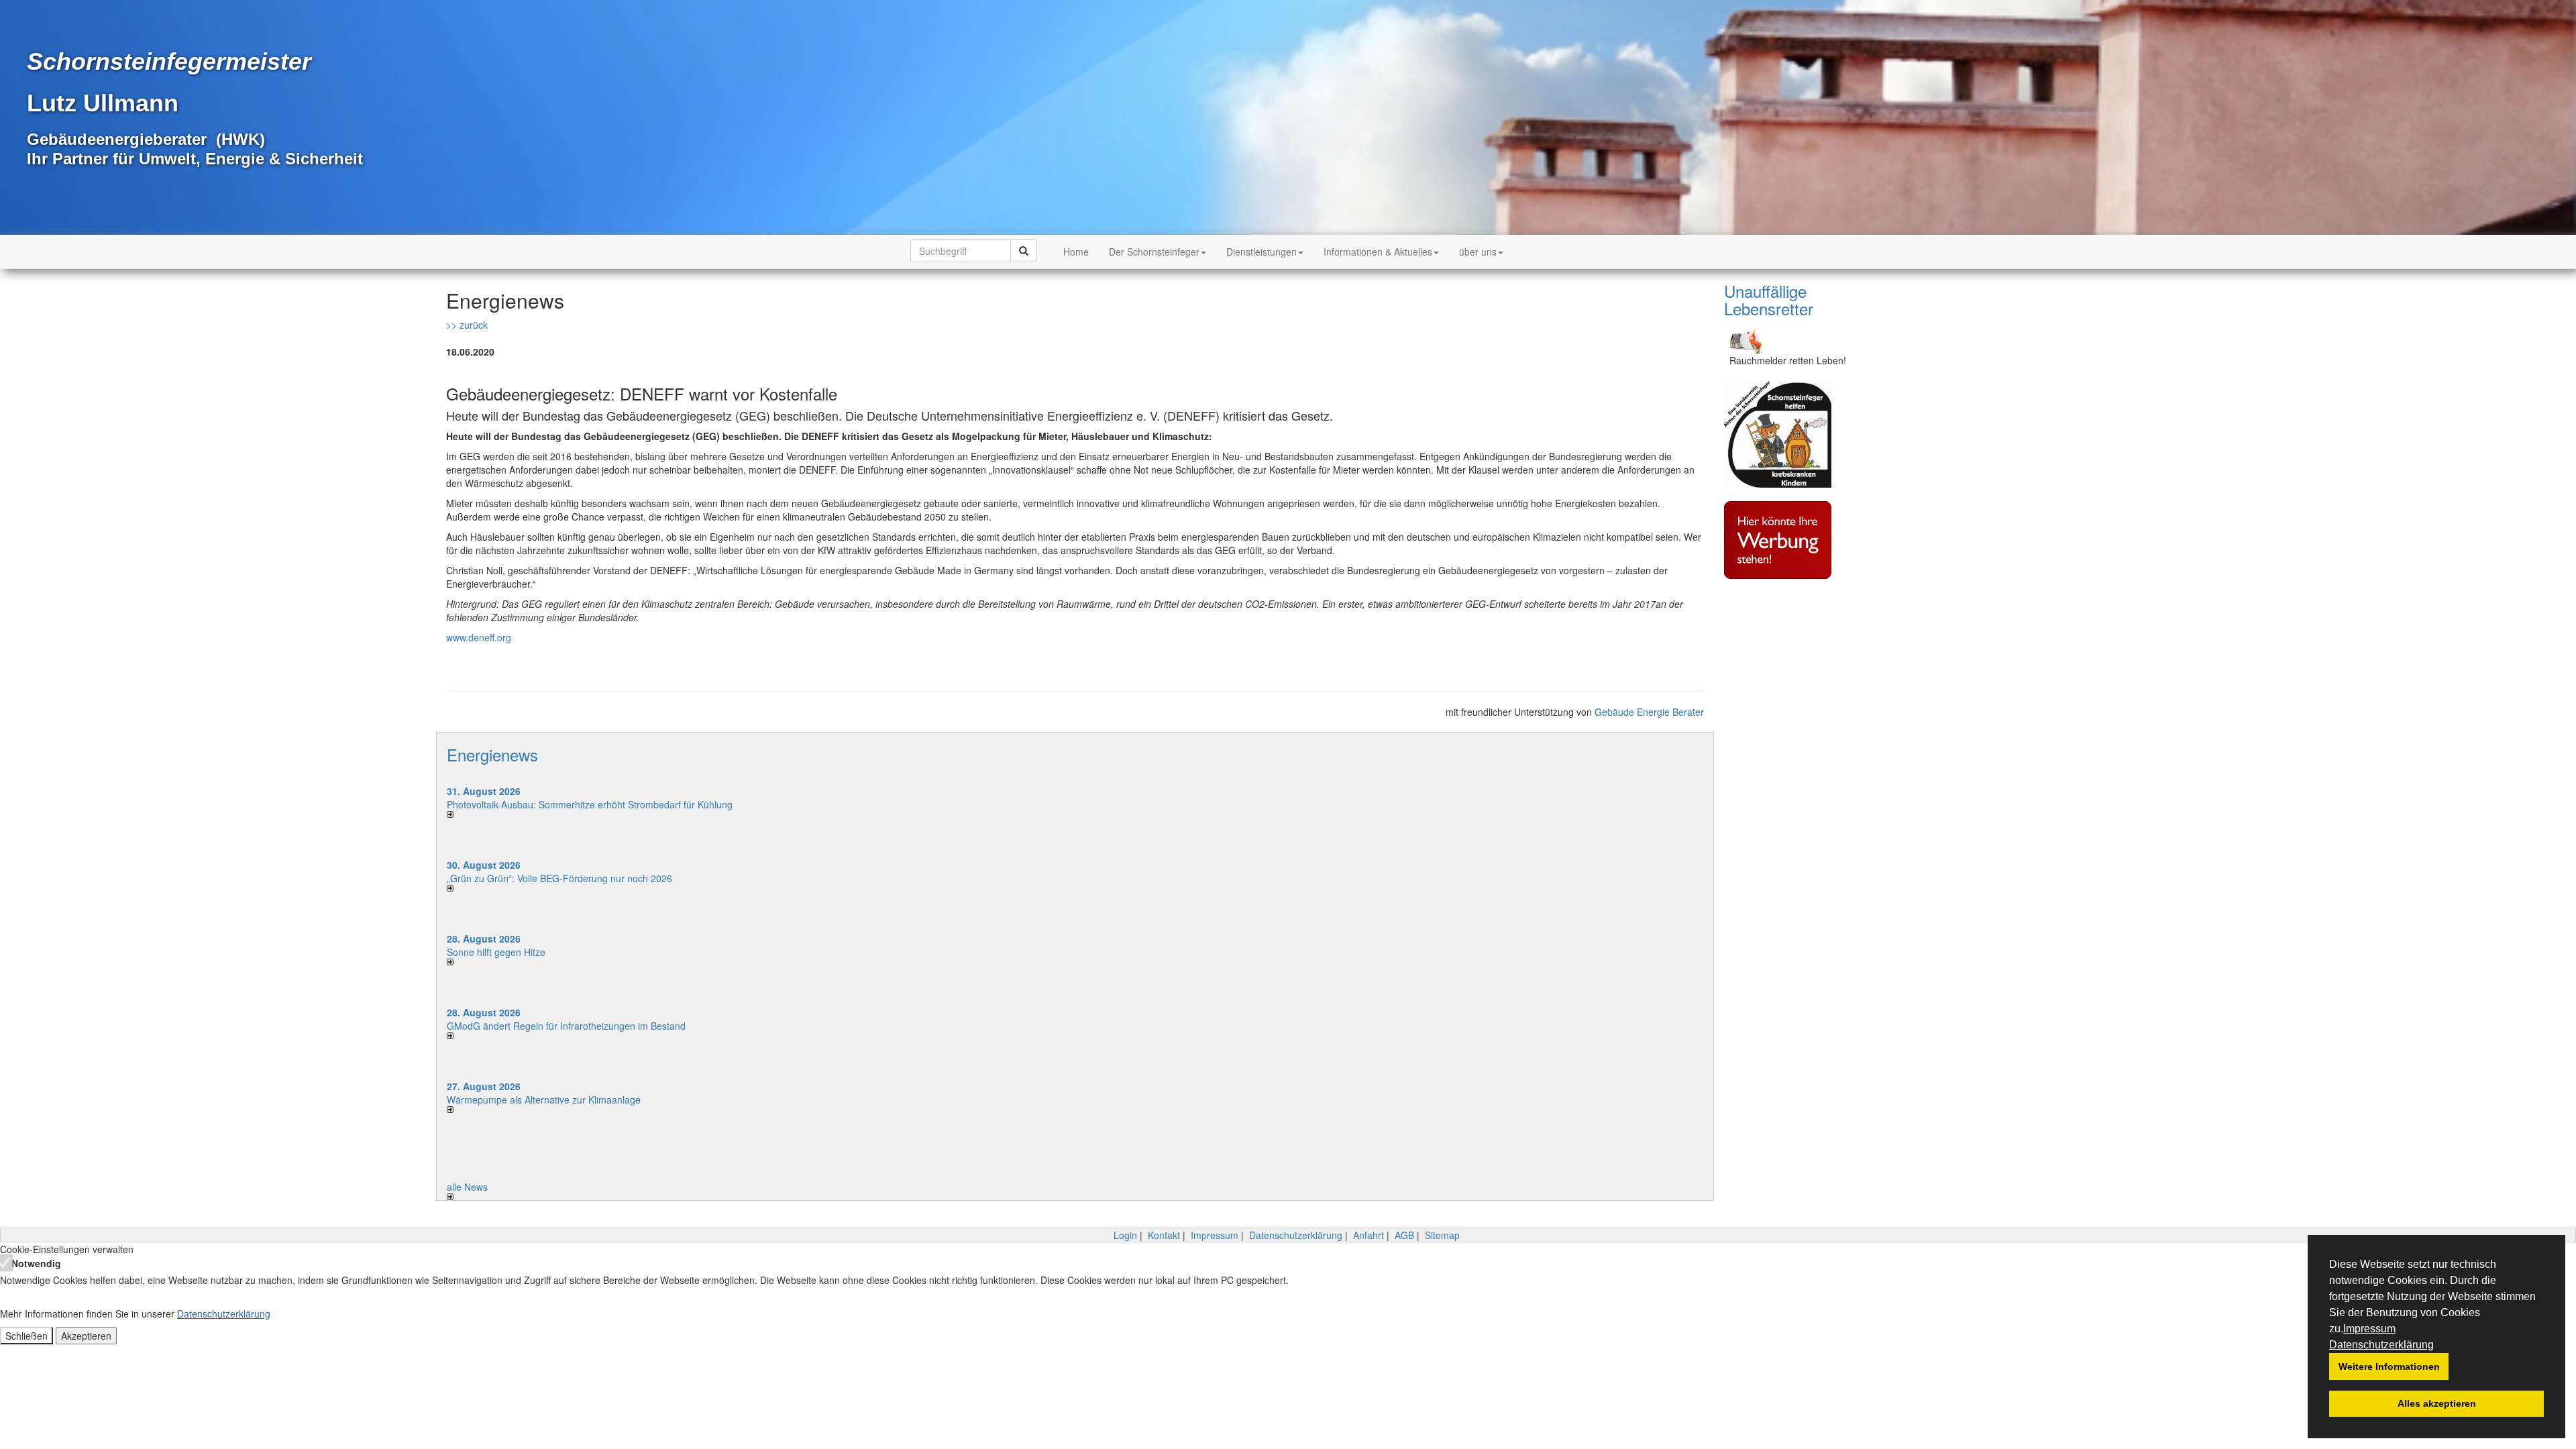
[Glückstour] (1788, 434)
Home (1076, 252)
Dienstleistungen (1262, 252)
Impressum (2369, 1329)
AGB (1404, 1235)
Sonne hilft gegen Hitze (496, 952)
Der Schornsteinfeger (1154, 252)
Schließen (26, 1336)
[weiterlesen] (756, 814)
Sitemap (1442, 1235)
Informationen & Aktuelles (1378, 252)
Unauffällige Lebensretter (1769, 300)
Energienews (492, 754)
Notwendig (35, 1263)
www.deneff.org (479, 637)
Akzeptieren (86, 1336)
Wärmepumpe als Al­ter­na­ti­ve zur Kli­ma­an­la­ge (544, 1099)
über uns (1478, 252)
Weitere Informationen (2389, 1366)
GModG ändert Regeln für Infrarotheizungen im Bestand (566, 1026)
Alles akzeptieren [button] (2437, 1403)
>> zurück (467, 325)
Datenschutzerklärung (2381, 1345)
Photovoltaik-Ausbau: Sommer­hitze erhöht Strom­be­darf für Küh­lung (590, 804)
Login (1125, 1235)
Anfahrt (1368, 1235)
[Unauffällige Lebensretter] (1788, 339)
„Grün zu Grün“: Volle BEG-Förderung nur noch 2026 (559, 878)
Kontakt (1164, 1235)
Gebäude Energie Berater (1649, 712)
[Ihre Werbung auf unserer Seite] (1788, 540)
